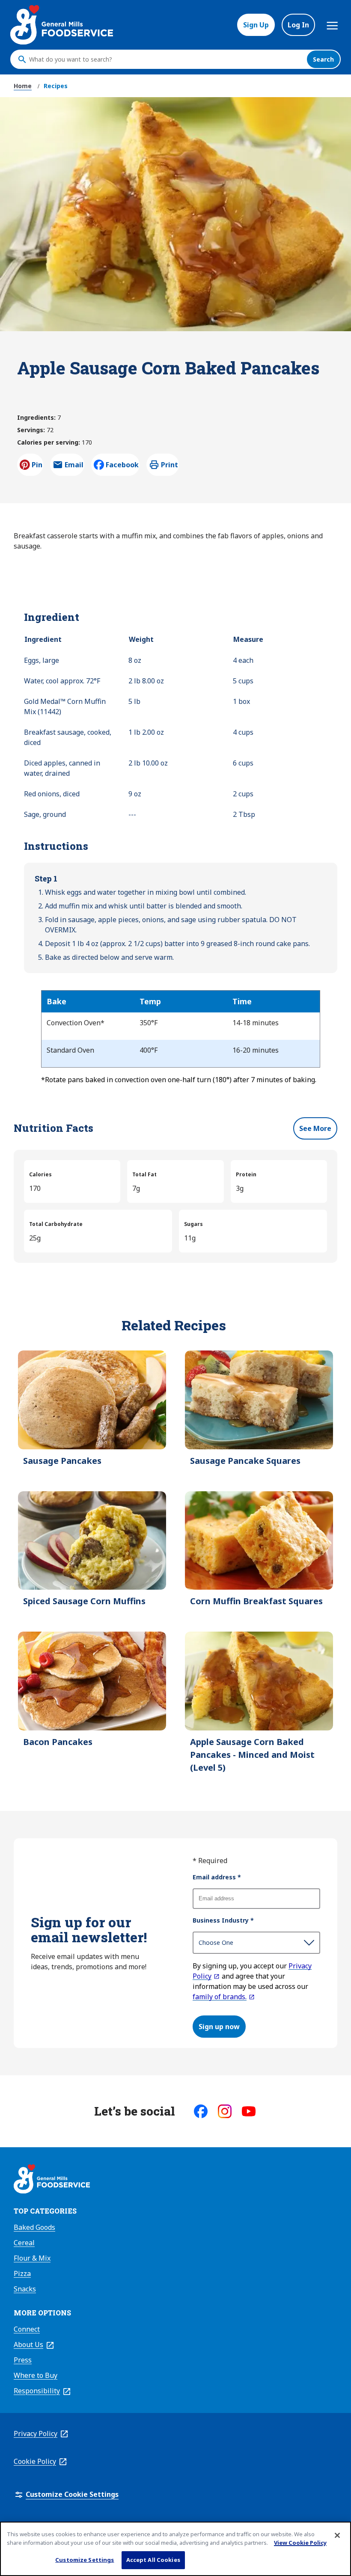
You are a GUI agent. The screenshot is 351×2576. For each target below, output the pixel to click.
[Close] (337, 2535)
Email (74, 467)
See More (315, 1128)
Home (23, 86)
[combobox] (166, 59)
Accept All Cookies (153, 2560)
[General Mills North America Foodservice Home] (62, 25)
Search (323, 59)
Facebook (122, 465)
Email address (217, 1877)
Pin (37, 465)
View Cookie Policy (300, 2543)
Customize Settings (85, 2560)
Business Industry (223, 1920)
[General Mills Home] (52, 2180)
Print (170, 465)
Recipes (56, 86)
